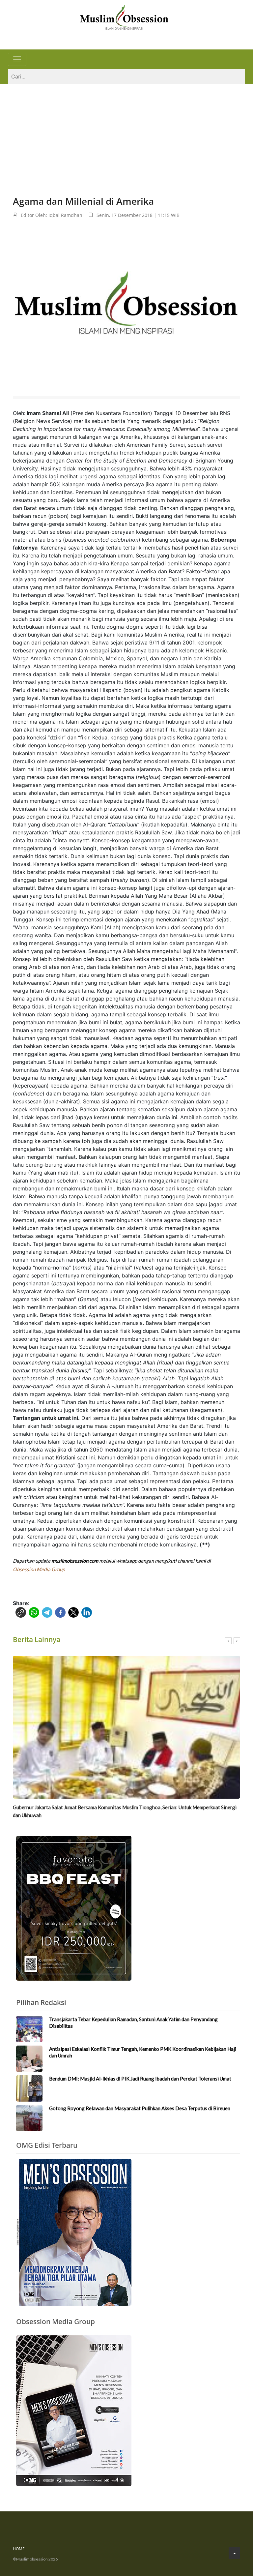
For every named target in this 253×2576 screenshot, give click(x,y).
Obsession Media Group (39, 1569)
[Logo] (124, 16)
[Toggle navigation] (17, 59)
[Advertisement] (126, 133)
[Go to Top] (234, 2553)
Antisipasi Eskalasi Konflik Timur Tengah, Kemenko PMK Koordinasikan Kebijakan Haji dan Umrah (143, 2052)
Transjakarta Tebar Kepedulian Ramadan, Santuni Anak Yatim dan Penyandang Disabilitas (133, 2022)
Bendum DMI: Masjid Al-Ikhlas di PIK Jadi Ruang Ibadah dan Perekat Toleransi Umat (140, 2079)
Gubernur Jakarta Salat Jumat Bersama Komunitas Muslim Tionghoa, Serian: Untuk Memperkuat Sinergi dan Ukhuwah (125, 1811)
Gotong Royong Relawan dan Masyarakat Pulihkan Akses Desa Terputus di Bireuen (140, 2108)
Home (19, 2549)
